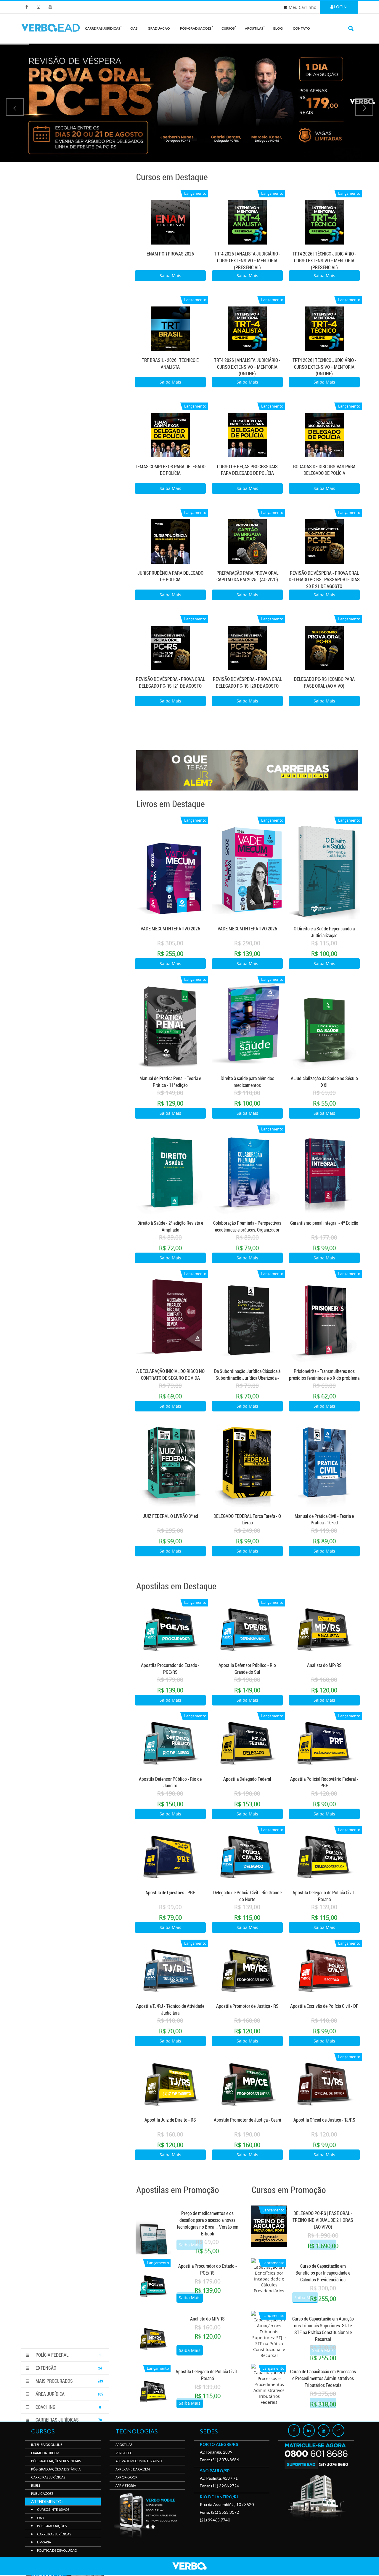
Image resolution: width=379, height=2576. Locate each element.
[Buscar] (351, 28)
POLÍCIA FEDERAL (68, 2355)
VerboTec (124, 2453)
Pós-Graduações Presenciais (56, 2461)
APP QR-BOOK (126, 2477)
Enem (36, 2485)
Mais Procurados (69, 2381)
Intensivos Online (47, 2445)
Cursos (228, 28)
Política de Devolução (57, 2550)
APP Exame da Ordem (133, 2469)
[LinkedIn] (309, 2430)
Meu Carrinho (302, 7)
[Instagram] (338, 2430)
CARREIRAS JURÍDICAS (103, 28)
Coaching (68, 2407)
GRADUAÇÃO (159, 28)
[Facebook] (294, 2430)
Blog (278, 28)
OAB (134, 28)
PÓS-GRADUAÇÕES (196, 28)
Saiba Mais (170, 276)
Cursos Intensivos (53, 2509)
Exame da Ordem (45, 2453)
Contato (301, 28)
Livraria (44, 2542)
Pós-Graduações (52, 2526)
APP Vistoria (126, 2485)
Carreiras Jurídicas (68, 2420)
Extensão (68, 2368)
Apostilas (254, 28)
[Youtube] (324, 2430)
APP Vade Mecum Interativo (139, 2461)
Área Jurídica (69, 2394)
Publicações (42, 2493)
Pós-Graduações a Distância (56, 2469)
